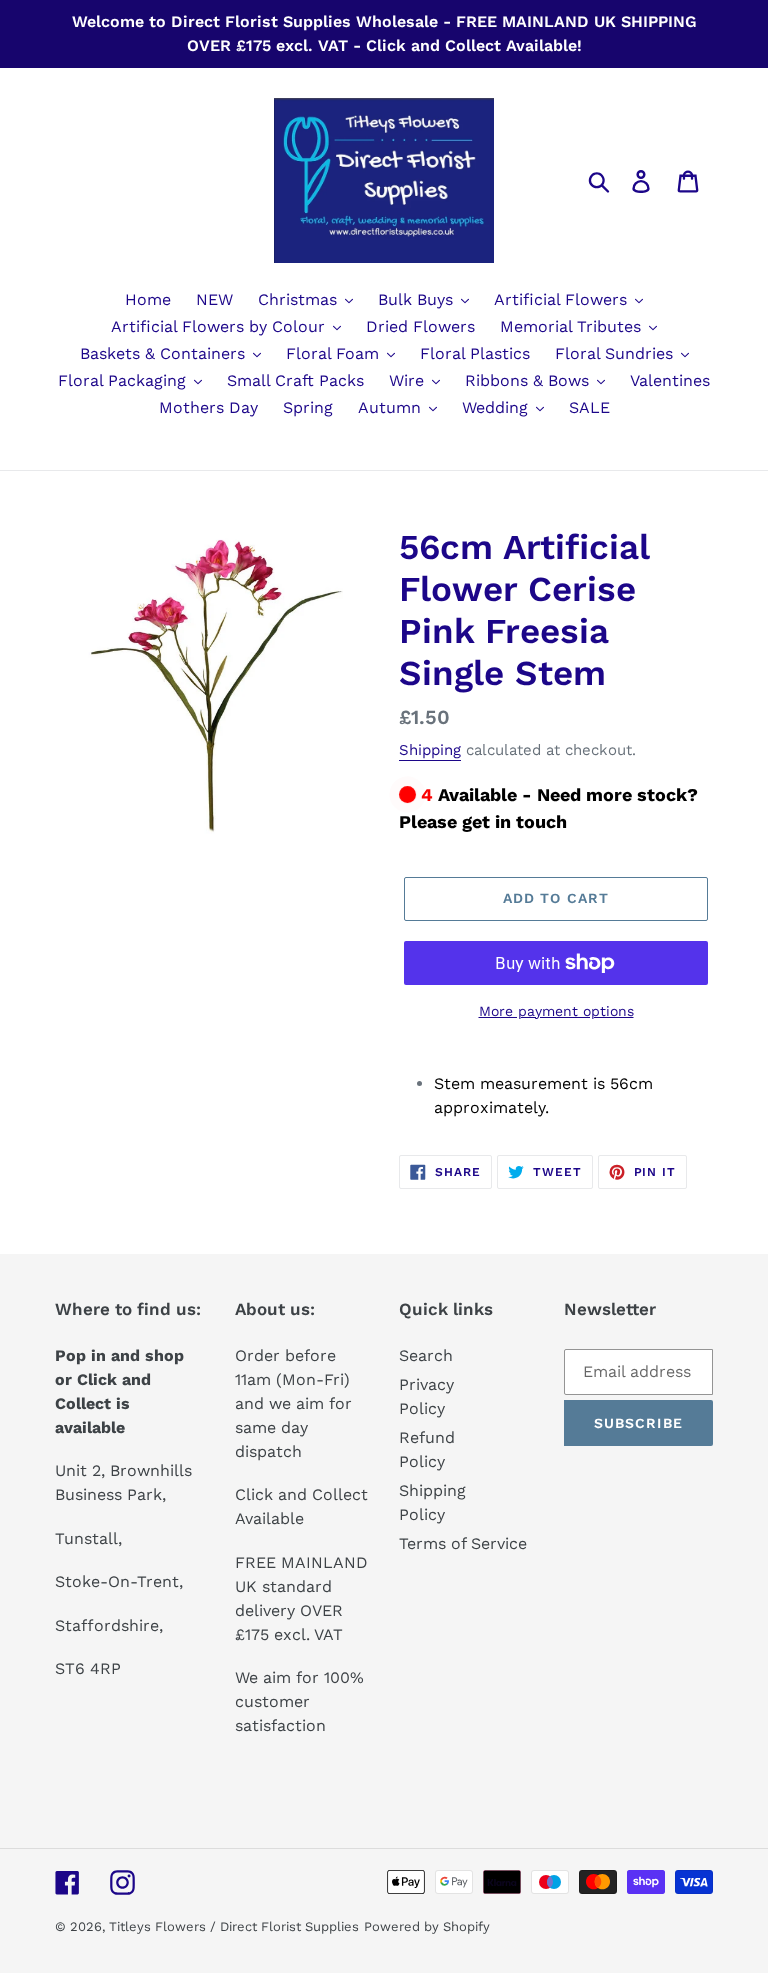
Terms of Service (463, 1543)
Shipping (430, 750)
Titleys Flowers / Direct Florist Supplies (234, 1926)
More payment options (556, 1011)
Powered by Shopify (427, 1926)
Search (426, 1355)
